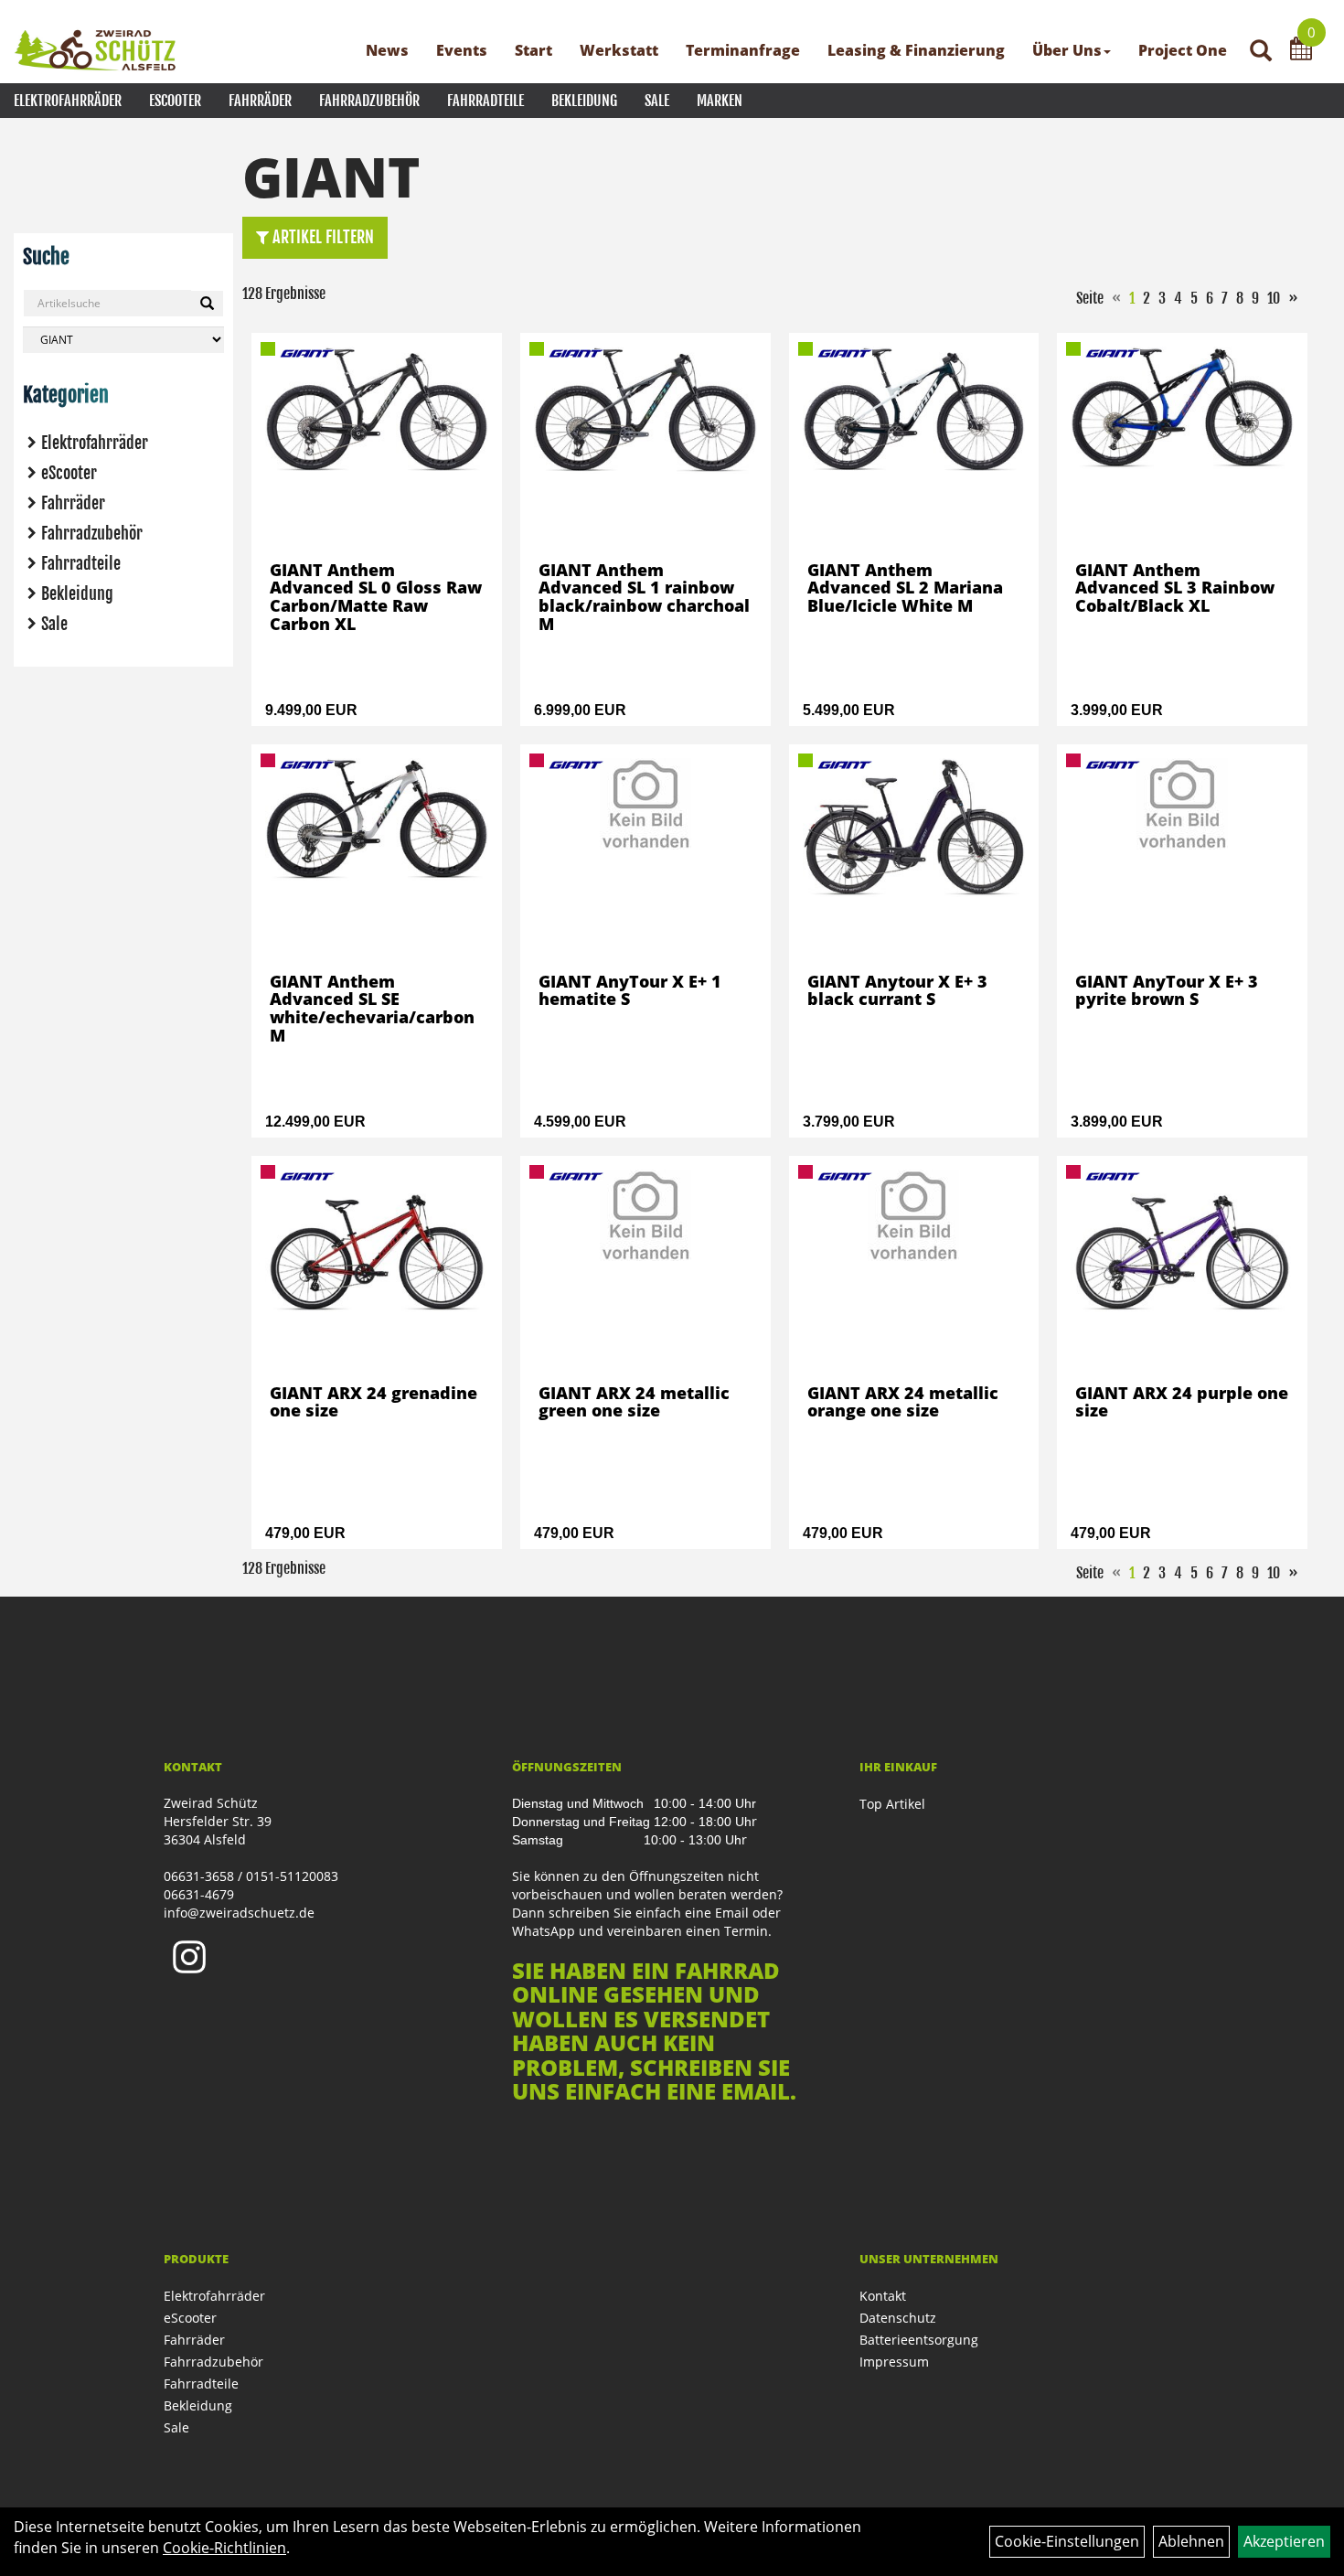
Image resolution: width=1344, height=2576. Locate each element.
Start (533, 50)
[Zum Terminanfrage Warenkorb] (1301, 51)
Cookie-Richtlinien (224, 2548)
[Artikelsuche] (1261, 52)
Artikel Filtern (321, 237)
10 (1274, 298)
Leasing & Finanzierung (916, 50)
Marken (720, 101)
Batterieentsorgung (919, 2340)
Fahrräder (260, 101)
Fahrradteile (485, 101)
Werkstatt (619, 50)
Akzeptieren (1284, 2541)
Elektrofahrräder (68, 101)
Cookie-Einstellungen (1067, 2541)
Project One (1183, 50)
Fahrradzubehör (369, 101)
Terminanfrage (743, 50)
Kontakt (883, 2296)
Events (462, 50)
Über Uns (1067, 50)
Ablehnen (1191, 2541)
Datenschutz (898, 2318)
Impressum (894, 2362)
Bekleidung (584, 101)
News (387, 50)
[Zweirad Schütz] (96, 50)
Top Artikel (892, 1804)
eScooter (175, 101)
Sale (657, 101)
